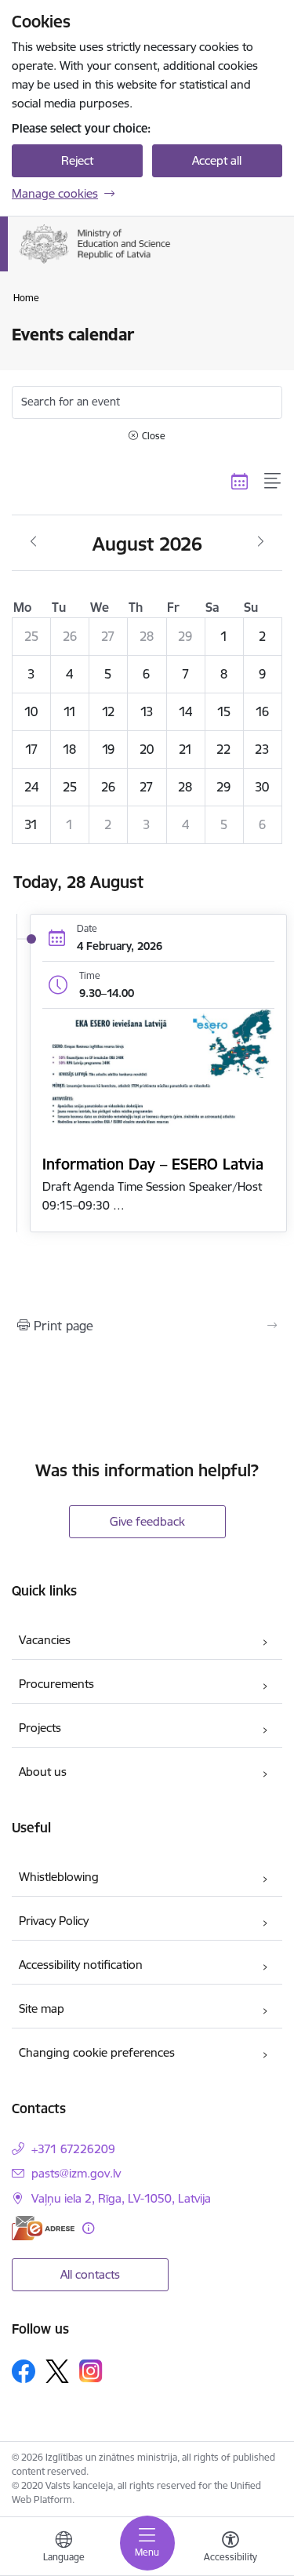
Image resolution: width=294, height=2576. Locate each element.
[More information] (88, 2228)
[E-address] (43, 2228)
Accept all (217, 160)
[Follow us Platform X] (57, 2371)
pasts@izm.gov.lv (76, 2173)
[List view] (273, 481)
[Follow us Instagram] (91, 2371)
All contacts (90, 2274)
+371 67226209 (73, 2149)
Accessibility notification (81, 1965)
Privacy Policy (54, 1921)
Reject (77, 160)
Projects (40, 1728)
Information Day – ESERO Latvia (153, 1164)
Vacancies (45, 1640)
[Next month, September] (261, 542)
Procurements (56, 1684)
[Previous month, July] (33, 542)
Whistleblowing (59, 1877)
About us (43, 1772)
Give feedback (147, 1521)
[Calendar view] (240, 481)
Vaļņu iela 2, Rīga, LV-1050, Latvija (121, 2198)
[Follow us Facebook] (24, 2371)
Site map (42, 2008)
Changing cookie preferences (97, 2052)
